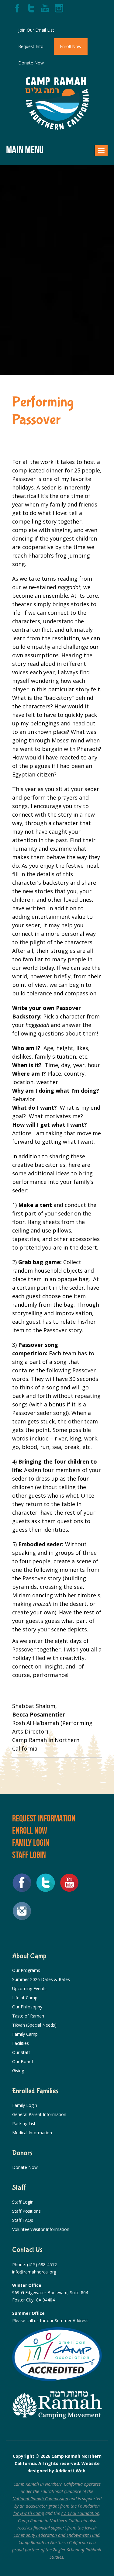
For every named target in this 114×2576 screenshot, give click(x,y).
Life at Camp (25, 1998)
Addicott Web (70, 2471)
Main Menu (25, 149)
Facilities (21, 2043)
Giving (18, 2071)
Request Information (44, 1818)
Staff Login (29, 1855)
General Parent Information (39, 2114)
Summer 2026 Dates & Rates (41, 1979)
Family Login (31, 1843)
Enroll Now (71, 46)
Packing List (24, 2123)
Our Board (22, 2061)
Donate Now (31, 63)
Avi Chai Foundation (80, 2513)
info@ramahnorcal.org (34, 2272)
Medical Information (32, 2133)
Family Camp (25, 2034)
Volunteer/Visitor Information (41, 2229)
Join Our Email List (36, 30)
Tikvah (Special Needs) (34, 2025)
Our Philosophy (27, 2007)
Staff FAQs (23, 2220)
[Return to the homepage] (57, 104)
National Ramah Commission (40, 2499)
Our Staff (21, 2052)
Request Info (31, 46)
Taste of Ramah (28, 2016)
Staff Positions (26, 2211)
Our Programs (26, 1970)
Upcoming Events (29, 1988)
